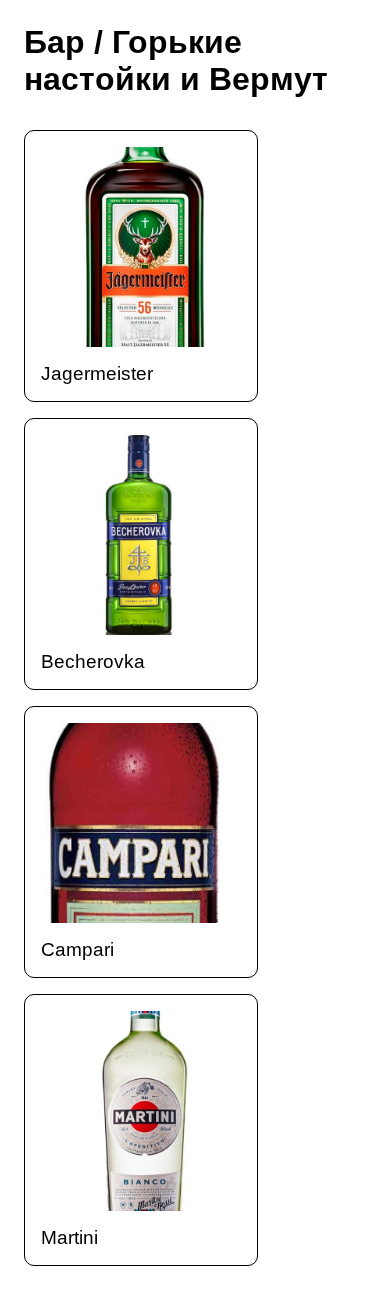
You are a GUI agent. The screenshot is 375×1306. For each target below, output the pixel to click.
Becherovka (93, 661)
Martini (69, 1237)
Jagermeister (97, 373)
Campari (77, 949)
